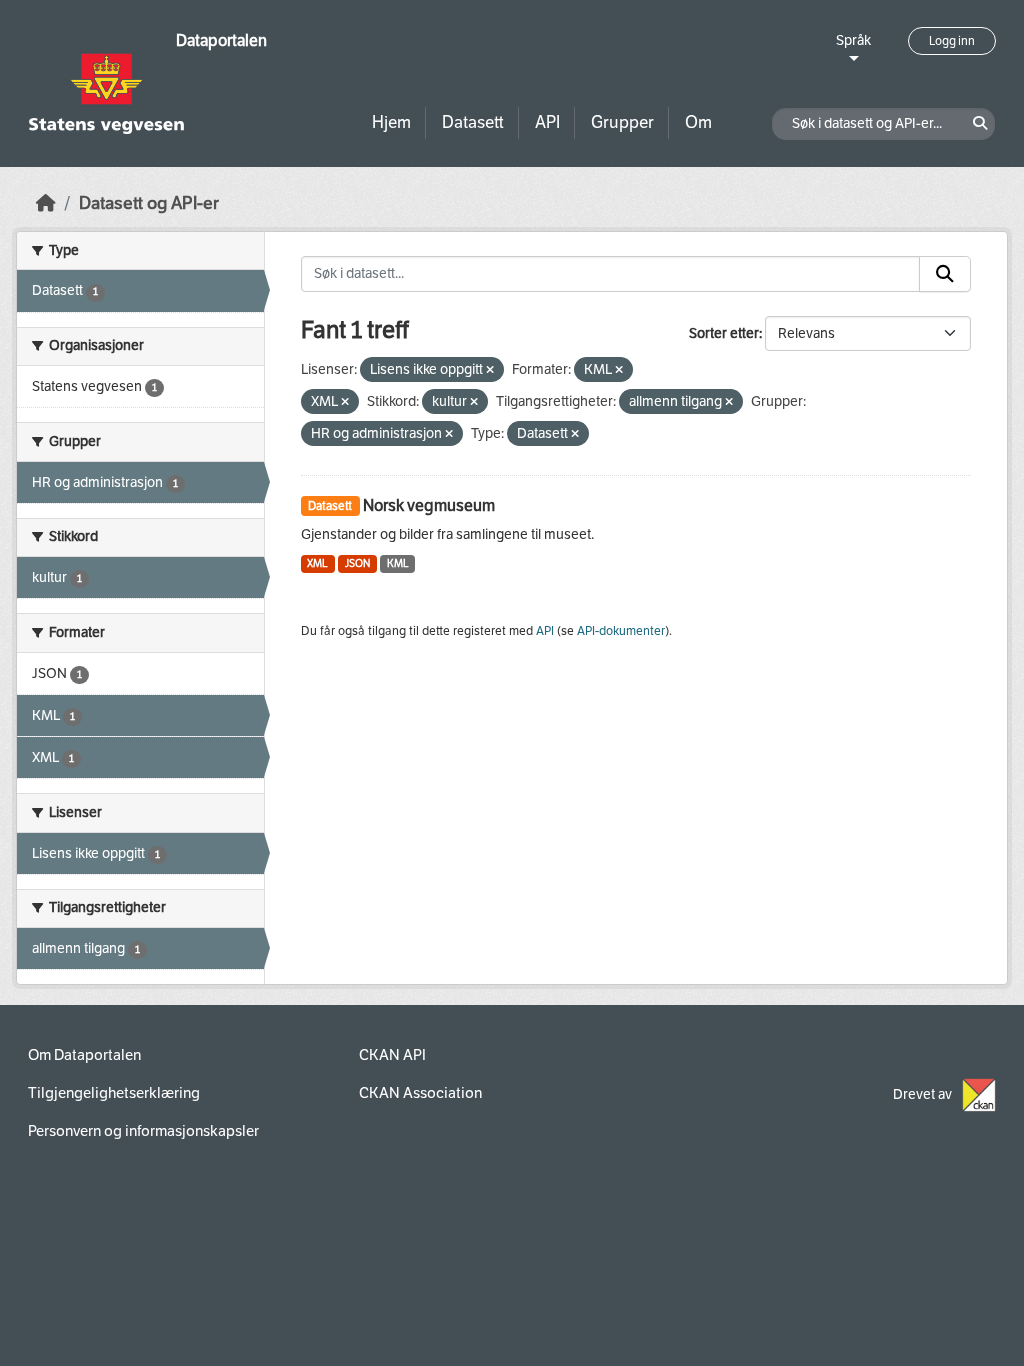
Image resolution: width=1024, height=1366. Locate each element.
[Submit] (945, 274)
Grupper (622, 122)
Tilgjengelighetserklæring (114, 1093)
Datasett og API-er (149, 203)
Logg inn (952, 41)
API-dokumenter (621, 631)
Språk (853, 40)
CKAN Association (420, 1093)
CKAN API (392, 1055)
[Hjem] (46, 203)
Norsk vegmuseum (429, 505)
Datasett (473, 122)
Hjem (391, 122)
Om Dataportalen (84, 1055)
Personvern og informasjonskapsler (143, 1131)
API (547, 122)
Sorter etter (724, 333)
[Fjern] (490, 370)
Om (698, 122)
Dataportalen (221, 40)
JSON (357, 563)
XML (317, 563)
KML (398, 563)
